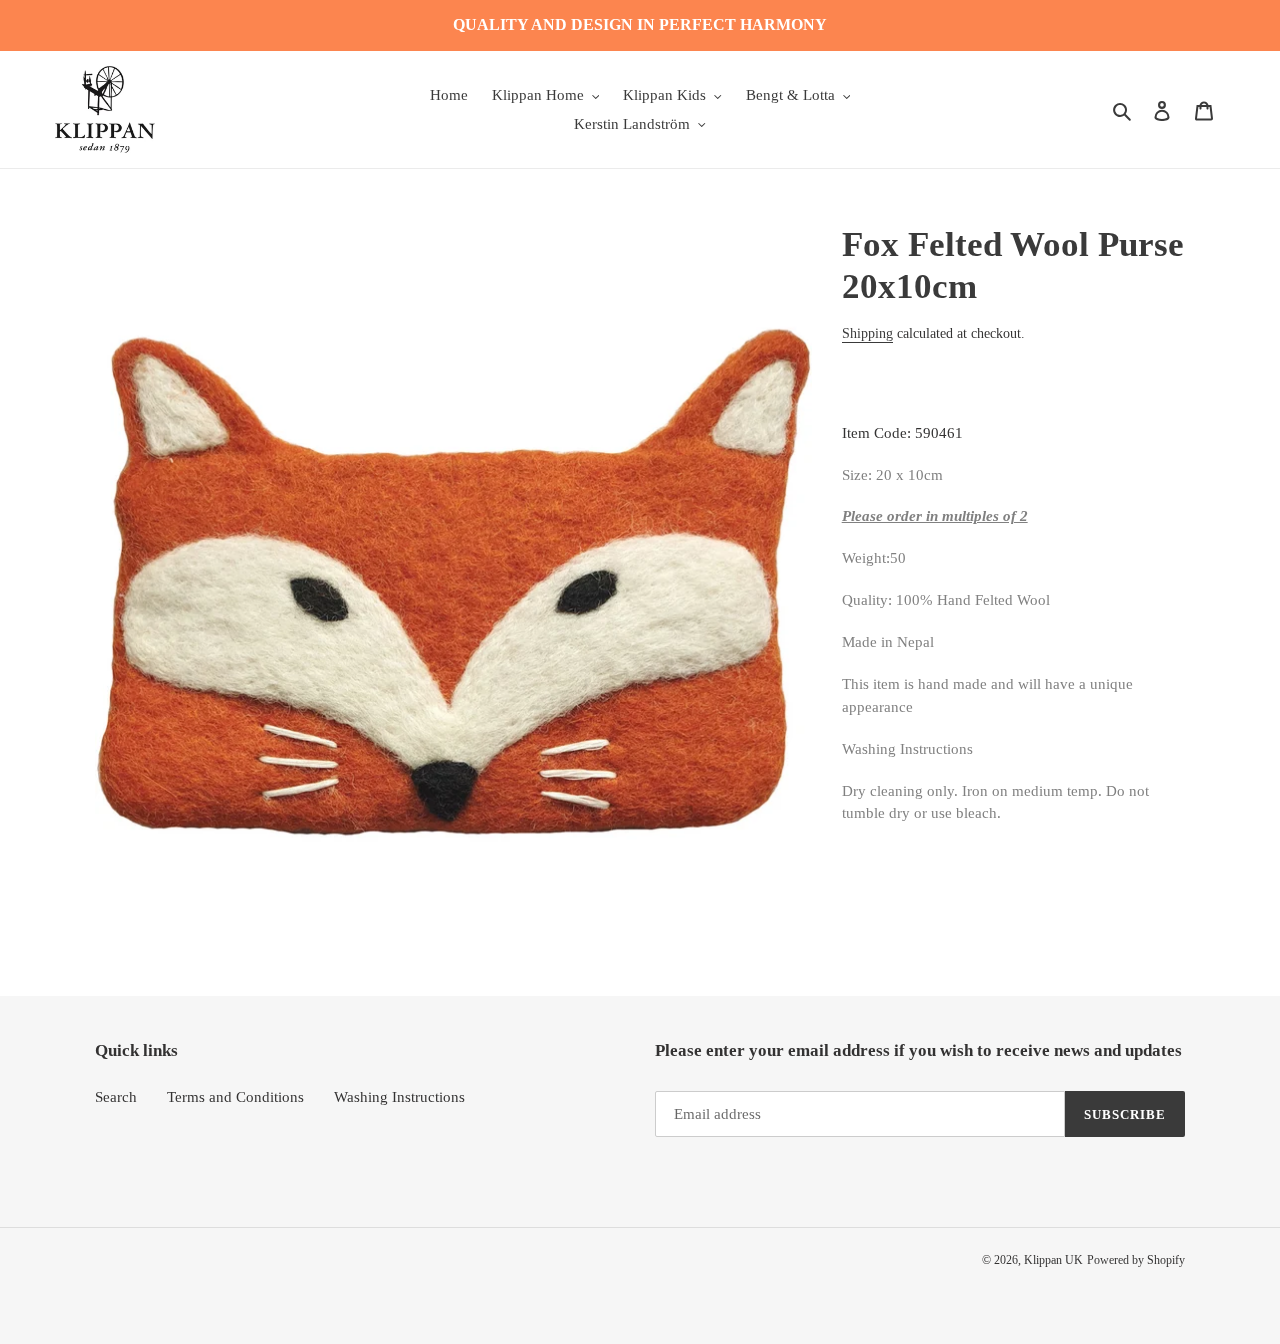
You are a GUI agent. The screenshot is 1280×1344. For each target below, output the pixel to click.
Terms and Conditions (235, 1097)
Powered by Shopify (1136, 1260)
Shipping (867, 333)
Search (116, 1097)
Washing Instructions (399, 1097)
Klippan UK (1053, 1260)
